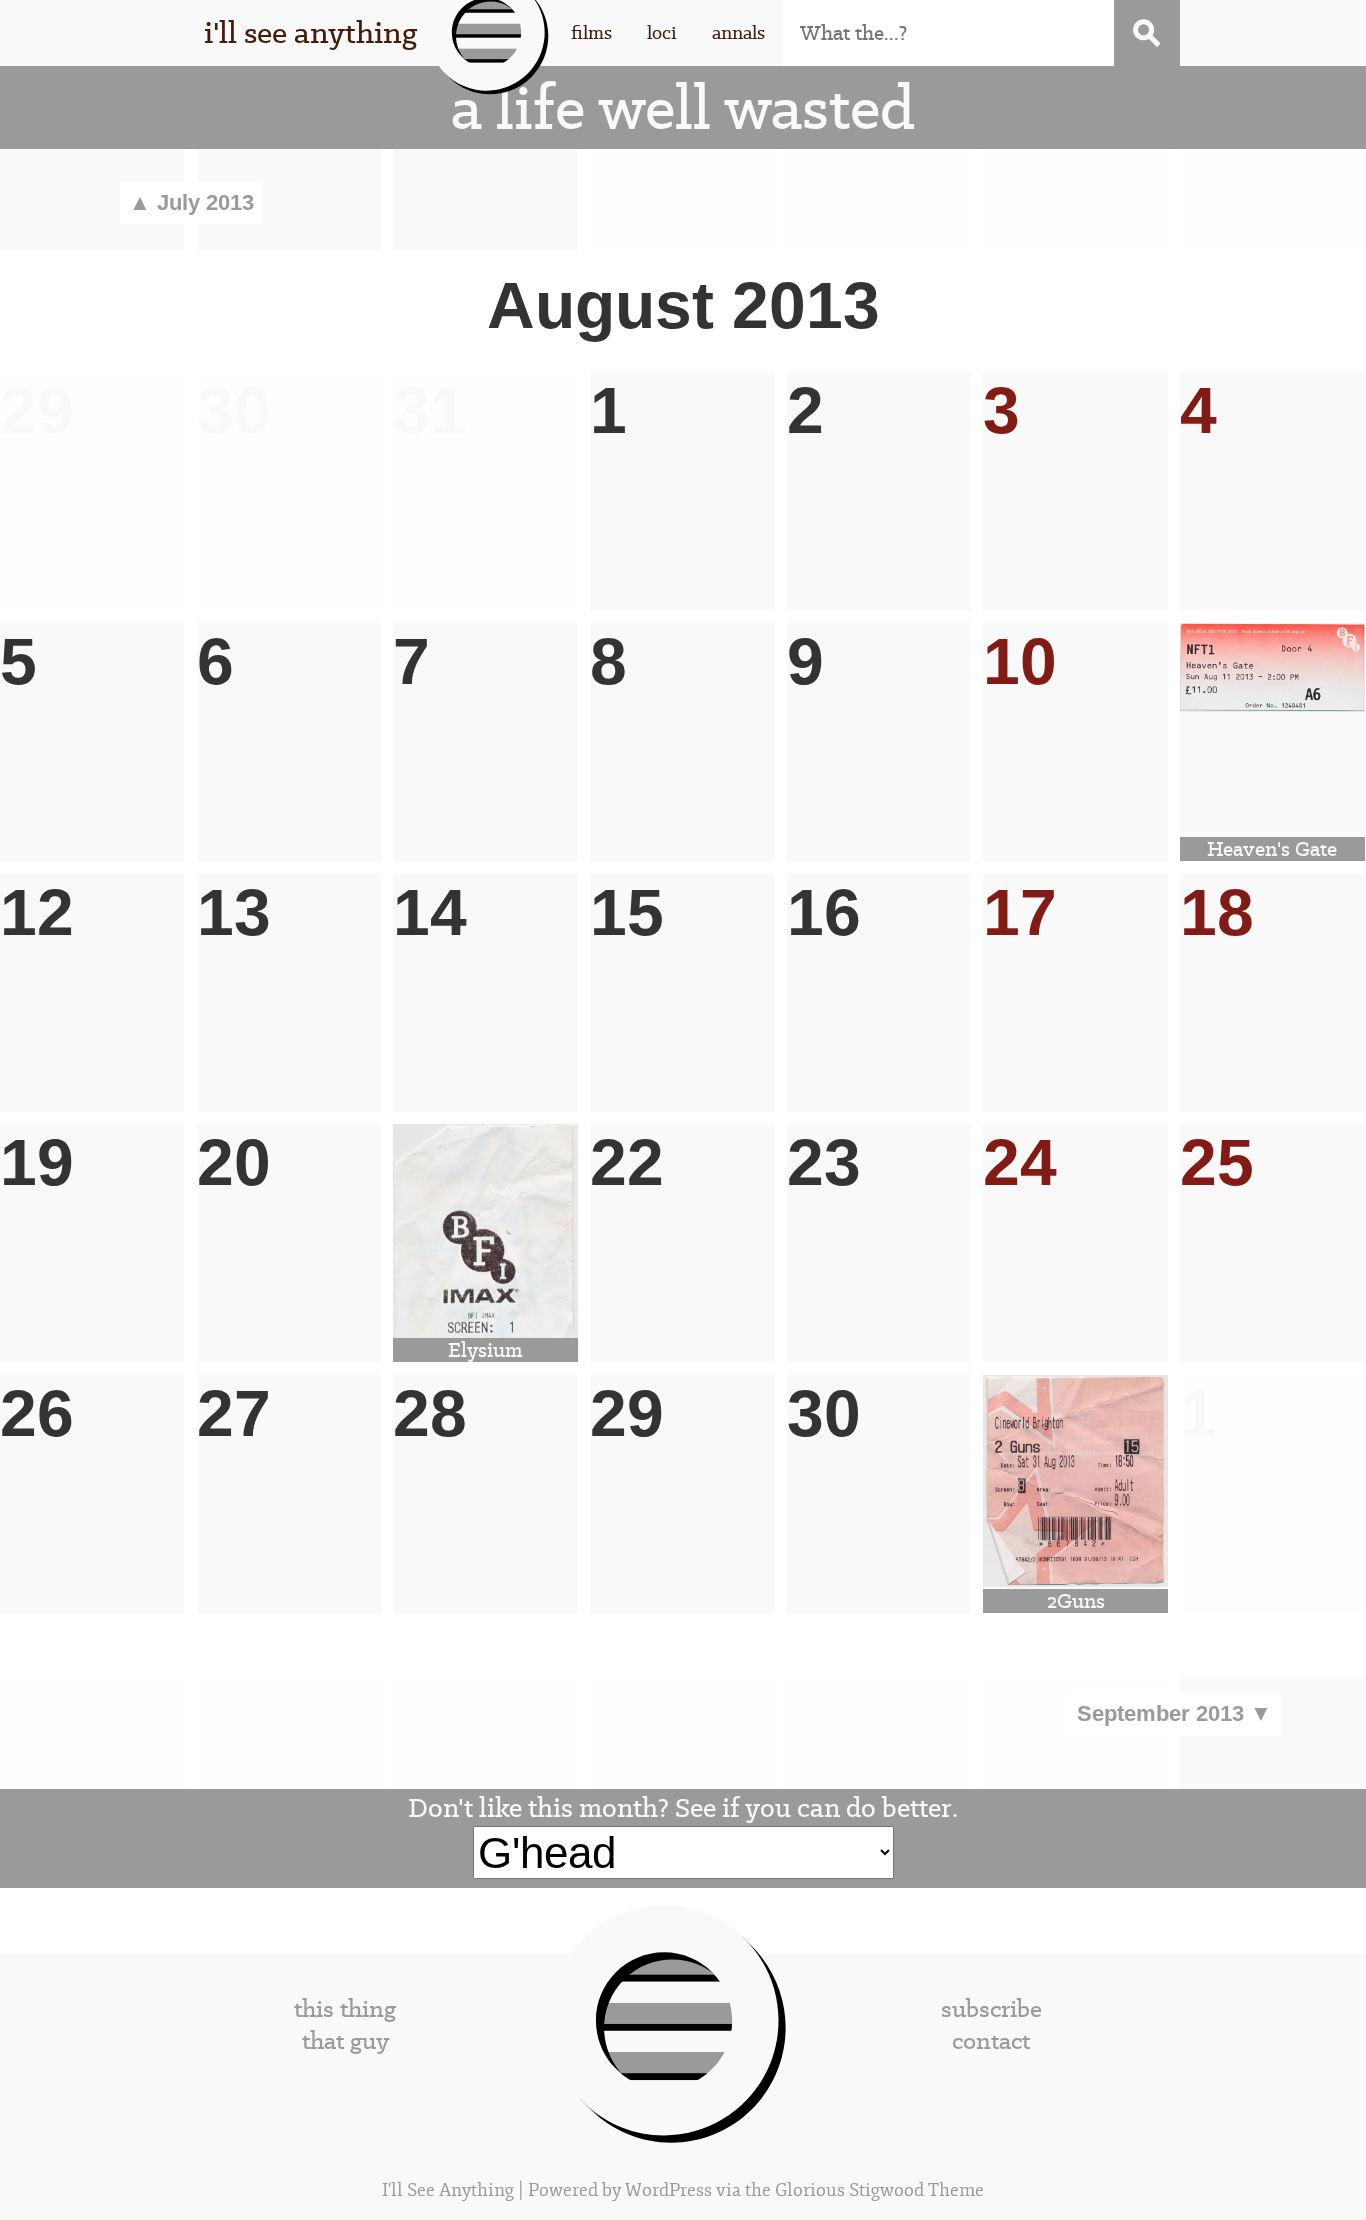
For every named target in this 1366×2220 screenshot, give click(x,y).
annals (738, 32)
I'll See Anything (450, 2190)
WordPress (668, 2190)
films (591, 32)
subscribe (991, 2009)
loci (662, 32)
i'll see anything (310, 32)
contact (991, 2041)
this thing (345, 2009)
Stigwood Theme (916, 2190)
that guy (345, 2041)
